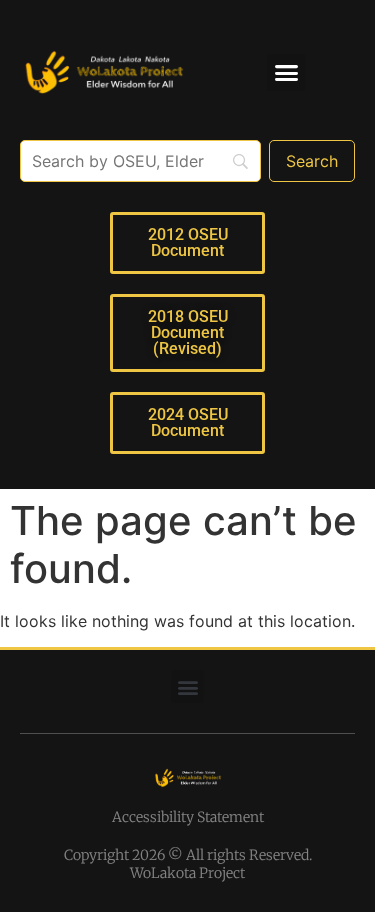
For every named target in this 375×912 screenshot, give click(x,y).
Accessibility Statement (188, 817)
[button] (286, 73)
